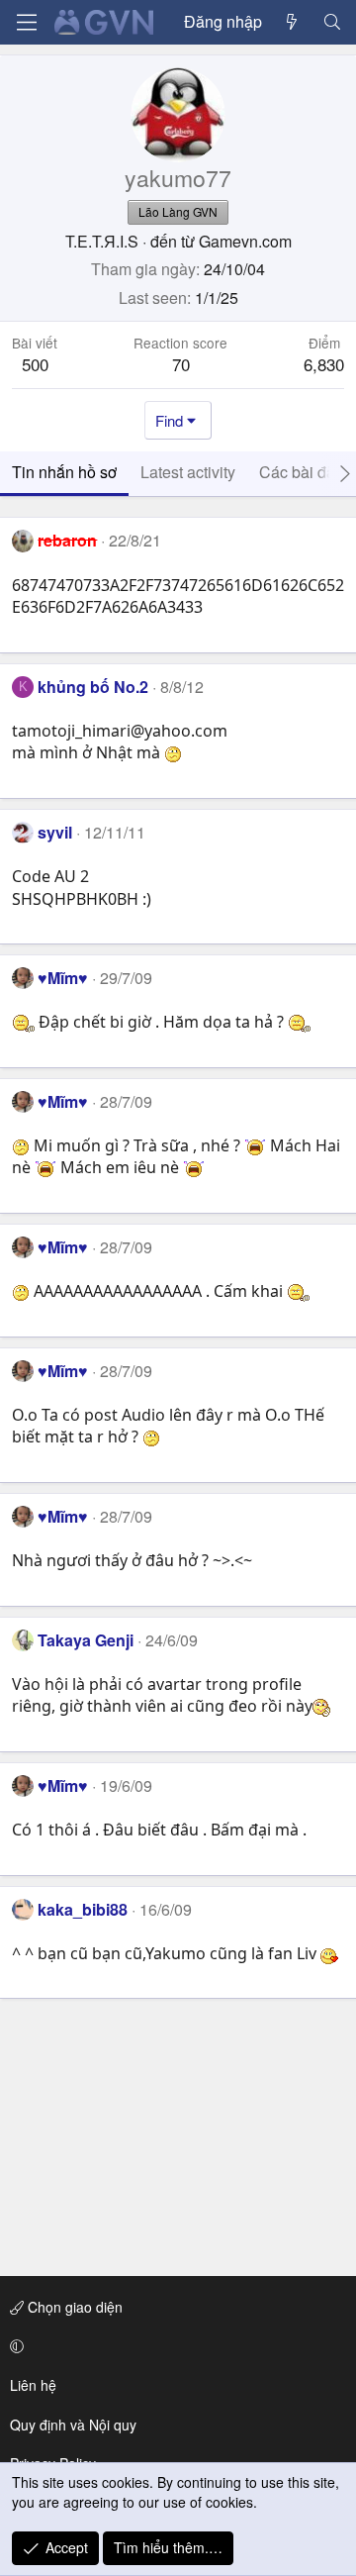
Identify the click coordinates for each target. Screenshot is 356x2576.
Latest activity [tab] (188, 472)
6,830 (324, 364)
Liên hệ (33, 2385)
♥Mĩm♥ (63, 978)
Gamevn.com (245, 241)
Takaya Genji (86, 1640)
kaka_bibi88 (83, 1909)
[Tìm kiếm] (332, 22)
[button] (175, 2346)
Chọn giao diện (73, 2307)
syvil (55, 832)
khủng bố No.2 (93, 687)
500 (35, 364)
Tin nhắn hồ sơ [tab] (64, 472)
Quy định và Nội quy (73, 2425)
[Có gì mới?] (292, 22)
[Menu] (27, 22)
